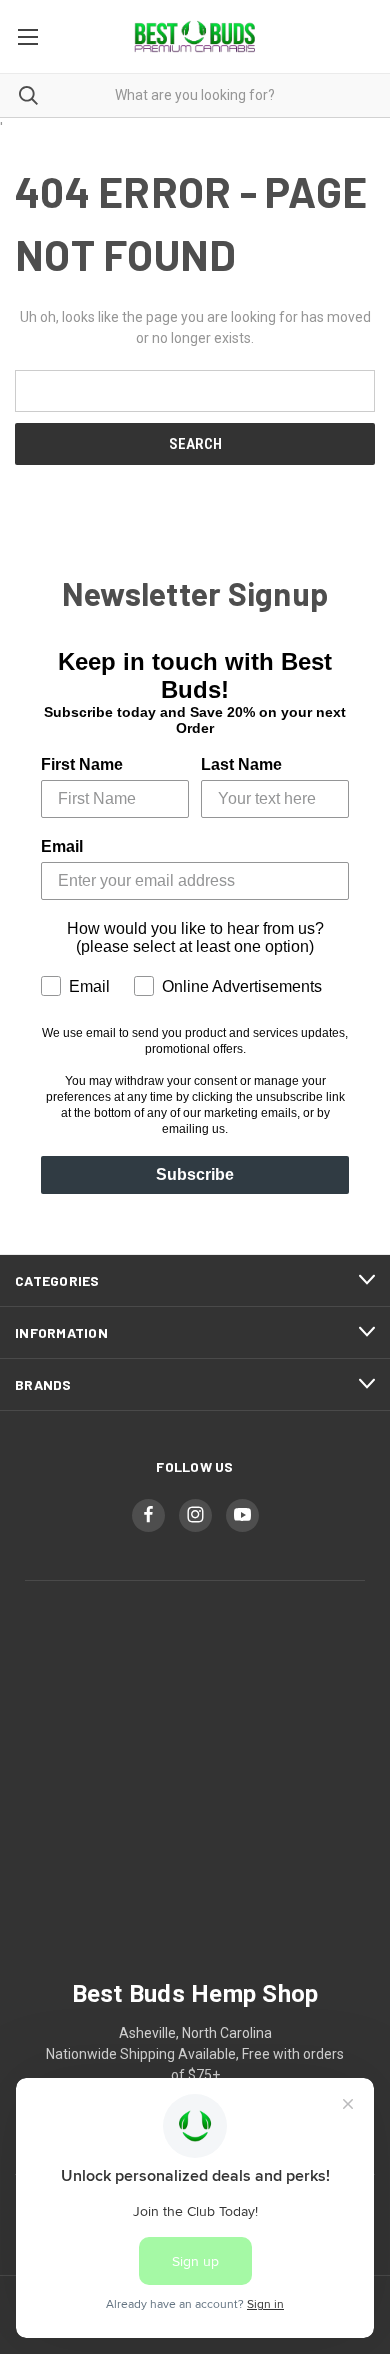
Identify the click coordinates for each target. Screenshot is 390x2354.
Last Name (241, 764)
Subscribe (195, 1174)
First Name (82, 764)
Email (62, 846)
